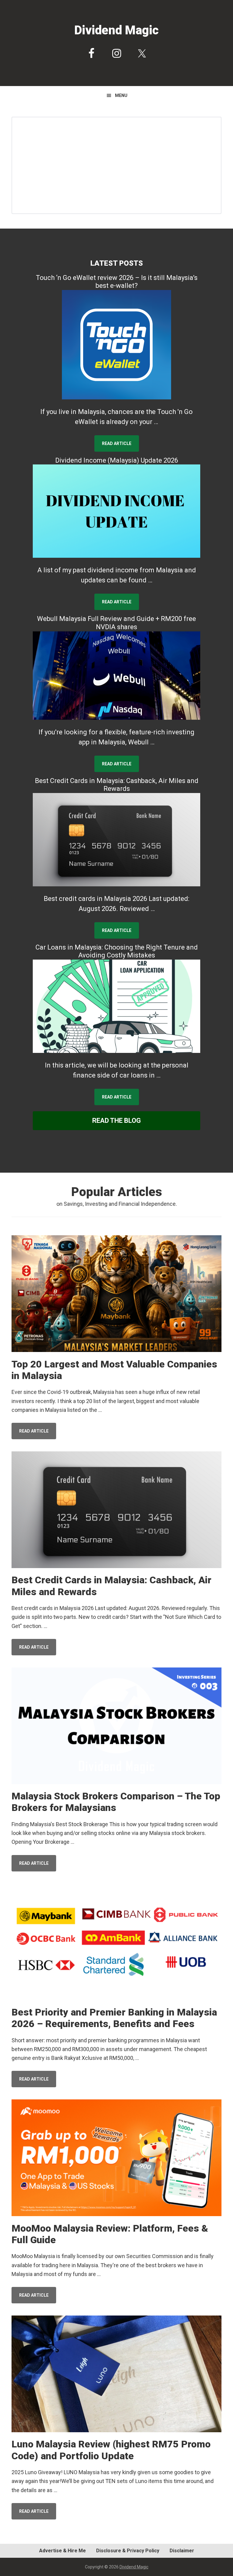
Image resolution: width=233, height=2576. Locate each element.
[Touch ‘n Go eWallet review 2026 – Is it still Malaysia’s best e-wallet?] (117, 345)
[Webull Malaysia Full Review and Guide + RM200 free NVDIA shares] (117, 675)
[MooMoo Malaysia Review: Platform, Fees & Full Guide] (116, 2159)
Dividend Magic (116, 30)
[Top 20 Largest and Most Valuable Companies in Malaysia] (116, 1295)
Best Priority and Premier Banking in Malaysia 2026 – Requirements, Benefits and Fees (114, 2018)
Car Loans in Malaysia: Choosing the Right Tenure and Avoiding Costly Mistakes (117, 951)
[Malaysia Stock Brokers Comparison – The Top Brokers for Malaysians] (116, 1727)
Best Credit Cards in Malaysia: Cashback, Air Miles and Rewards (117, 785)
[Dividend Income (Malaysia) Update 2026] (117, 511)
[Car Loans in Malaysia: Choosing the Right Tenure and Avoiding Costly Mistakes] (117, 1006)
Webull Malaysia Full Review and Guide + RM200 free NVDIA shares (116, 623)
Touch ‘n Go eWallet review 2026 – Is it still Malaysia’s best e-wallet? (117, 282)
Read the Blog (116, 1121)
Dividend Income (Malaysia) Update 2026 (117, 460)
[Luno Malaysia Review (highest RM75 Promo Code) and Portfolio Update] (116, 2375)
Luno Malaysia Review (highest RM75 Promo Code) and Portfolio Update (111, 2450)
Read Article (117, 443)
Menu (121, 95)
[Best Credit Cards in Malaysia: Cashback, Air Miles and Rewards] (117, 840)
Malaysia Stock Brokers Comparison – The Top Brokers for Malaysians (116, 1802)
